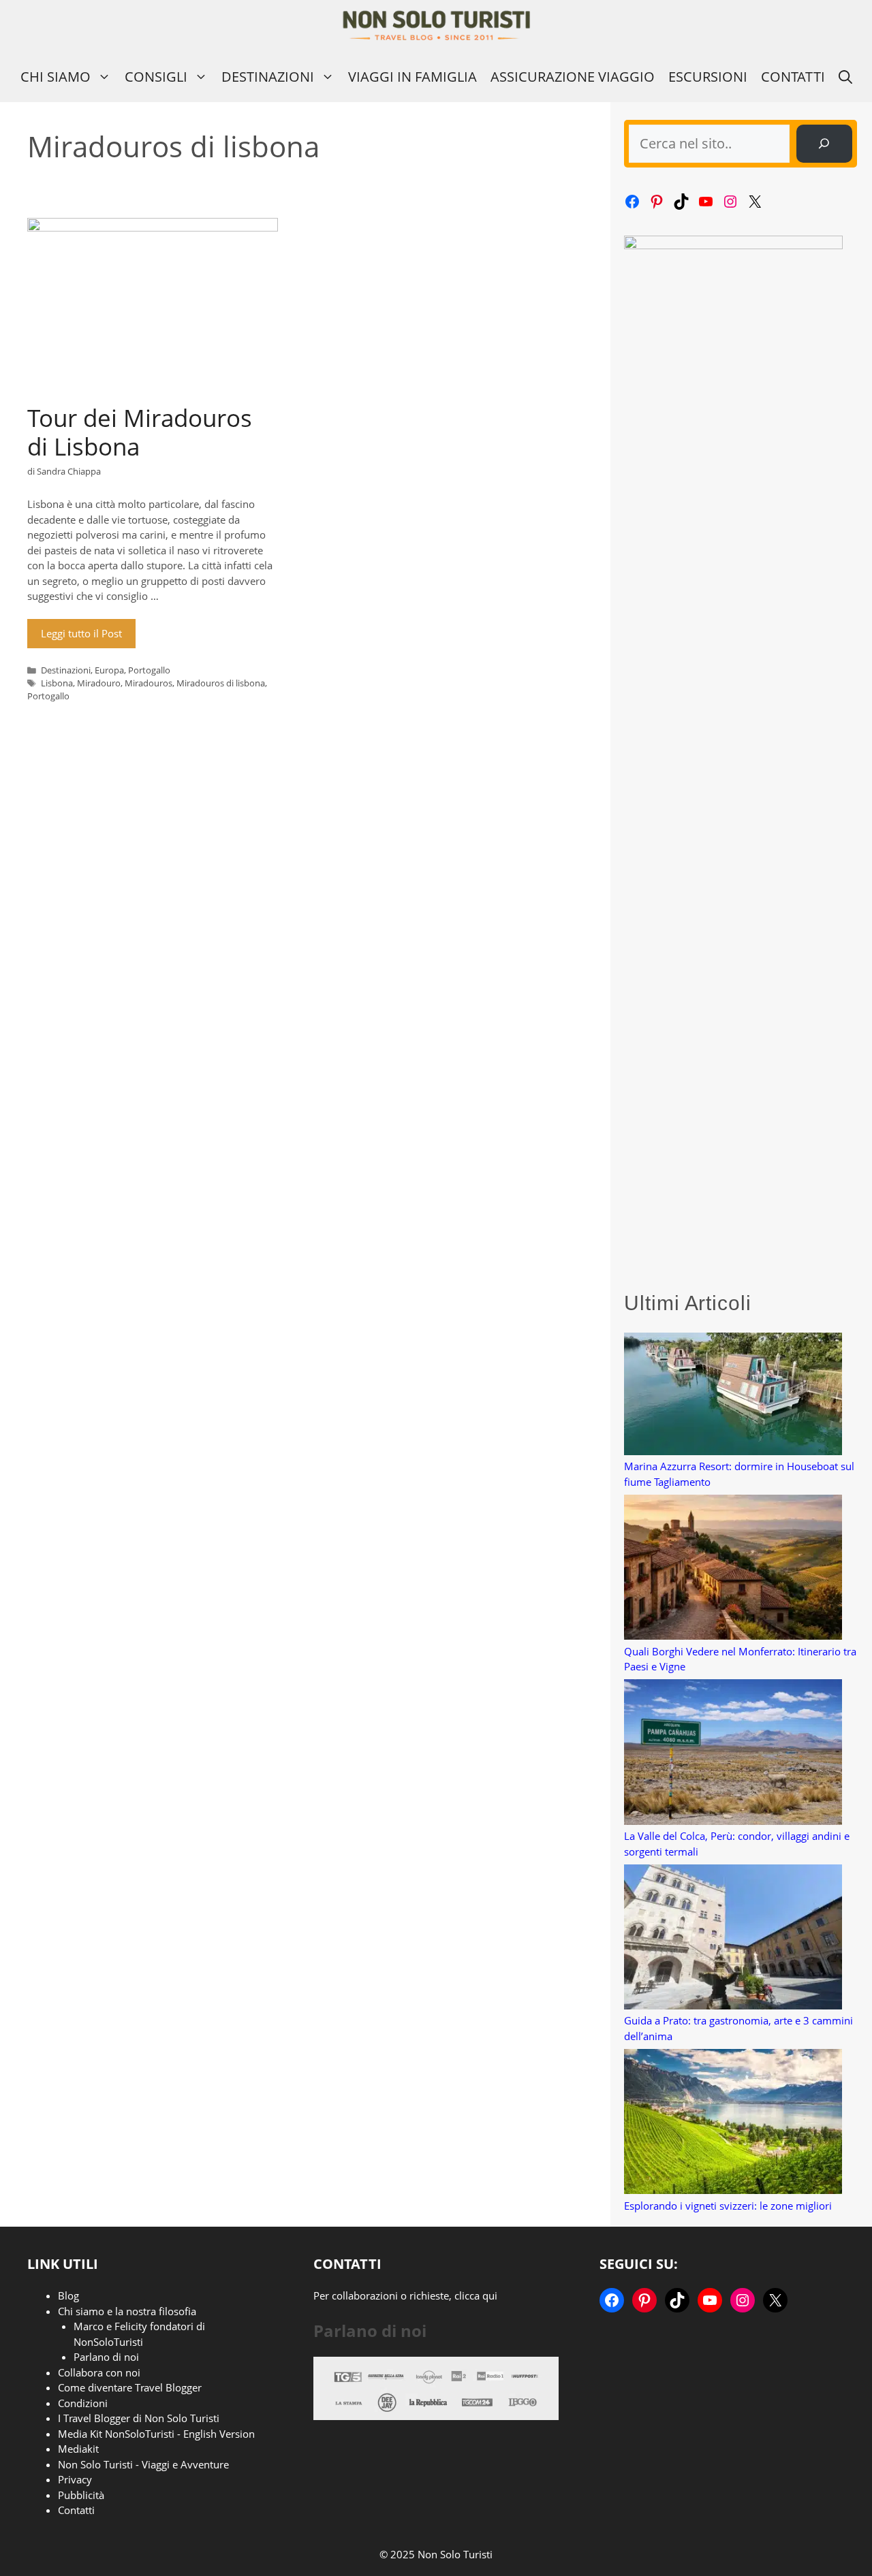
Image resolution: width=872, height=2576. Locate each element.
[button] (845, 77)
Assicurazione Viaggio (573, 77)
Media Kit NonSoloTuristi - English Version (156, 2434)
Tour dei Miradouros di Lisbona (140, 432)
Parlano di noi (106, 2357)
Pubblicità (81, 2495)
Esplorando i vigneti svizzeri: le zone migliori (728, 2206)
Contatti (793, 77)
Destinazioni (268, 77)
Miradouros (149, 683)
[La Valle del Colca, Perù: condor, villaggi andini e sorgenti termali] (733, 1754)
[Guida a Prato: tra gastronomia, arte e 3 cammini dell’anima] (733, 1939)
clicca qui (476, 2295)
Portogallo (149, 670)
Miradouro (99, 683)
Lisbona (57, 683)
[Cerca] (824, 144)
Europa (109, 670)
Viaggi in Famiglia (412, 77)
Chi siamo (56, 77)
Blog (68, 2295)
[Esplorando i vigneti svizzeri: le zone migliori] (733, 2124)
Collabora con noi (99, 2372)
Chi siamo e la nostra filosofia (127, 2311)
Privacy (75, 2479)
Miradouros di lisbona (221, 683)
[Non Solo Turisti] (436, 26)
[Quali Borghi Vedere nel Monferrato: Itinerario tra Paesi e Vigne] (733, 1569)
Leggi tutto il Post (81, 633)
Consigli (156, 77)
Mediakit (78, 2449)
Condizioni (83, 2403)
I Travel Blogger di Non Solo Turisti (139, 2418)
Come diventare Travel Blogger (130, 2387)
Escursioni (708, 77)
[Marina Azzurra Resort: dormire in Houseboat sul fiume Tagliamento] (733, 1396)
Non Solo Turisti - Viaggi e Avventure (143, 2464)
